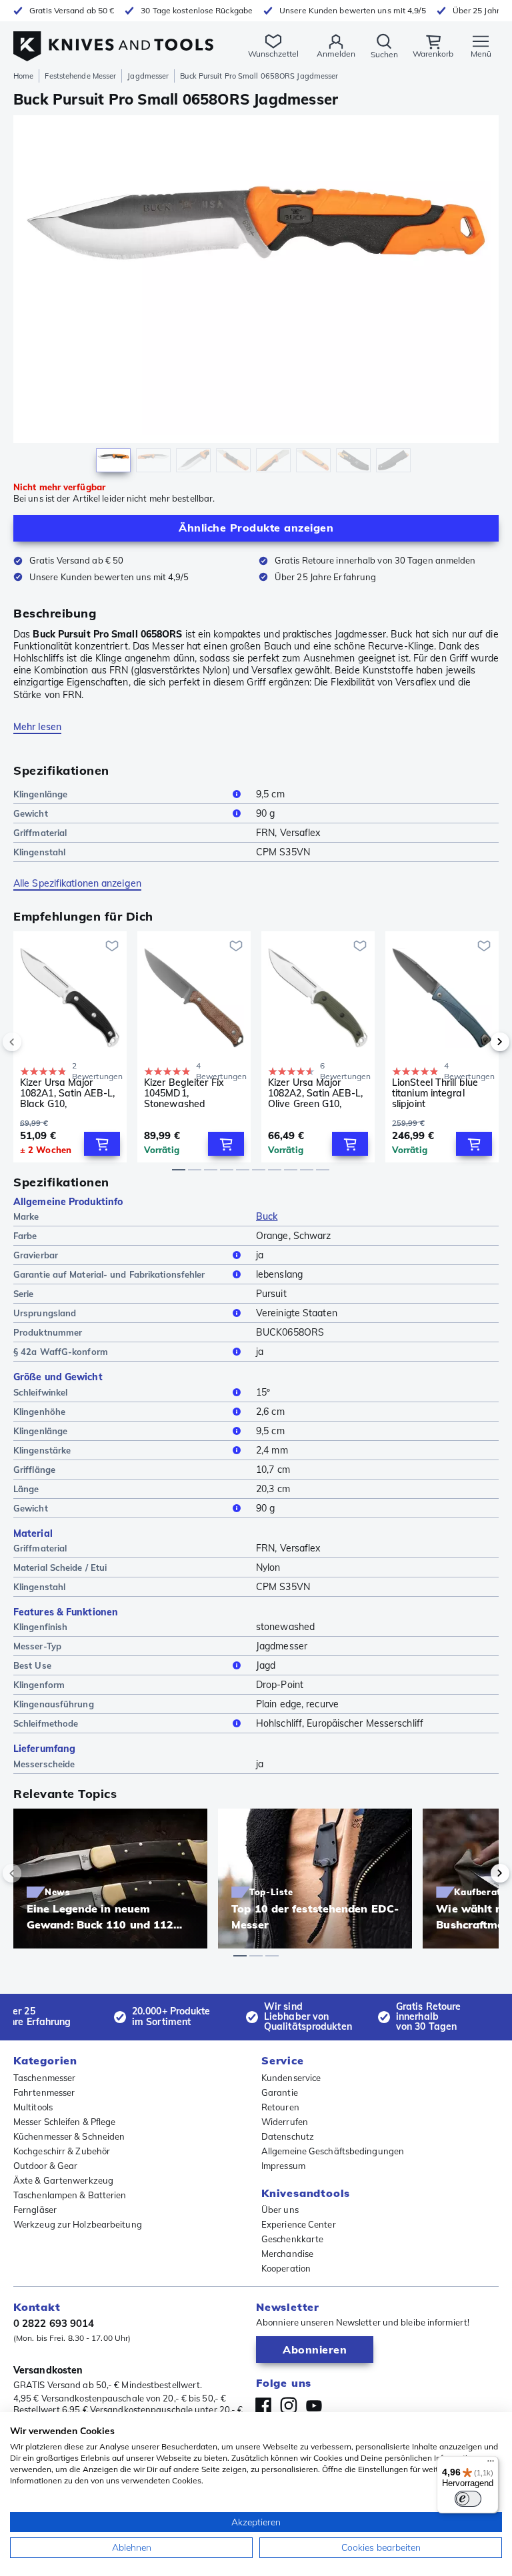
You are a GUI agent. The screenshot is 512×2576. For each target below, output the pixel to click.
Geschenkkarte (292, 2239)
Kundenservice (291, 2078)
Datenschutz (288, 2136)
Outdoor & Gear (45, 2166)
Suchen (384, 54)
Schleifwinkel (40, 1392)
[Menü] (491, 2464)
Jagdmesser (148, 76)
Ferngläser (35, 2210)
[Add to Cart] (102, 1144)
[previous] (35, 1042)
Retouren (280, 2107)
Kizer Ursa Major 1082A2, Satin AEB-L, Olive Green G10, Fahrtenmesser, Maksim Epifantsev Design (315, 1093)
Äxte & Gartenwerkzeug (63, 2180)
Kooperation (286, 2268)
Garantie (280, 2092)
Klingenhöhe (39, 1412)
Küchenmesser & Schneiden (69, 2136)
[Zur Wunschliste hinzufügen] (112, 946)
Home (23, 76)
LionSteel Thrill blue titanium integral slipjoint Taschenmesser (435, 1093)
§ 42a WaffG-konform (61, 1352)
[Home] (113, 39)
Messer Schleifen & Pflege (65, 2122)
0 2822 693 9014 (54, 2323)
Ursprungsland (45, 1313)
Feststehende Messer (80, 76)
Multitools (33, 2107)
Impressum (283, 2166)
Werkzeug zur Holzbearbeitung (78, 2224)
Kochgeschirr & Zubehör (62, 2151)
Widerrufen (285, 2122)
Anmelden (336, 54)
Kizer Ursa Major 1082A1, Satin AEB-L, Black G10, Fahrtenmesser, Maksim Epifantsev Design (67, 1093)
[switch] (468, 2499)
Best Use (32, 1665)
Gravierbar (36, 1255)
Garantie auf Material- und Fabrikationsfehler (109, 1274)
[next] (477, 1042)
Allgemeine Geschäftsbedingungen (333, 2151)
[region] (256, 297)
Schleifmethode (46, 1723)
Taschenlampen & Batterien (70, 2195)
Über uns (280, 2210)
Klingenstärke (42, 1450)
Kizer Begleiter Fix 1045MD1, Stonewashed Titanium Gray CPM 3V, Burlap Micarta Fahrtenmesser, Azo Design (188, 1093)
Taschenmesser (44, 2078)
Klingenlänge (40, 794)
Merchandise (287, 2254)
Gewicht (31, 813)
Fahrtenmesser (44, 2092)
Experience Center (299, 2224)
